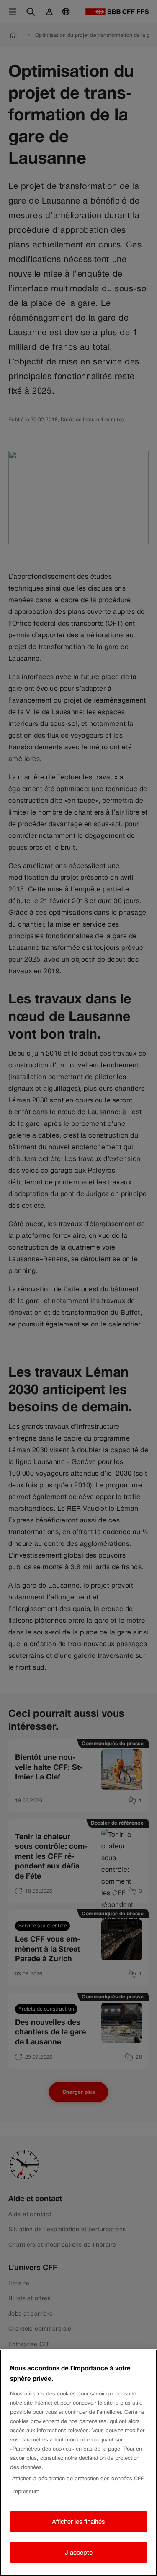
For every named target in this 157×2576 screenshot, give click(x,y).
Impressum (26, 2491)
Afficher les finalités (78, 2521)
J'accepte (79, 2552)
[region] (78, 2463)
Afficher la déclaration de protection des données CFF (78, 2478)
